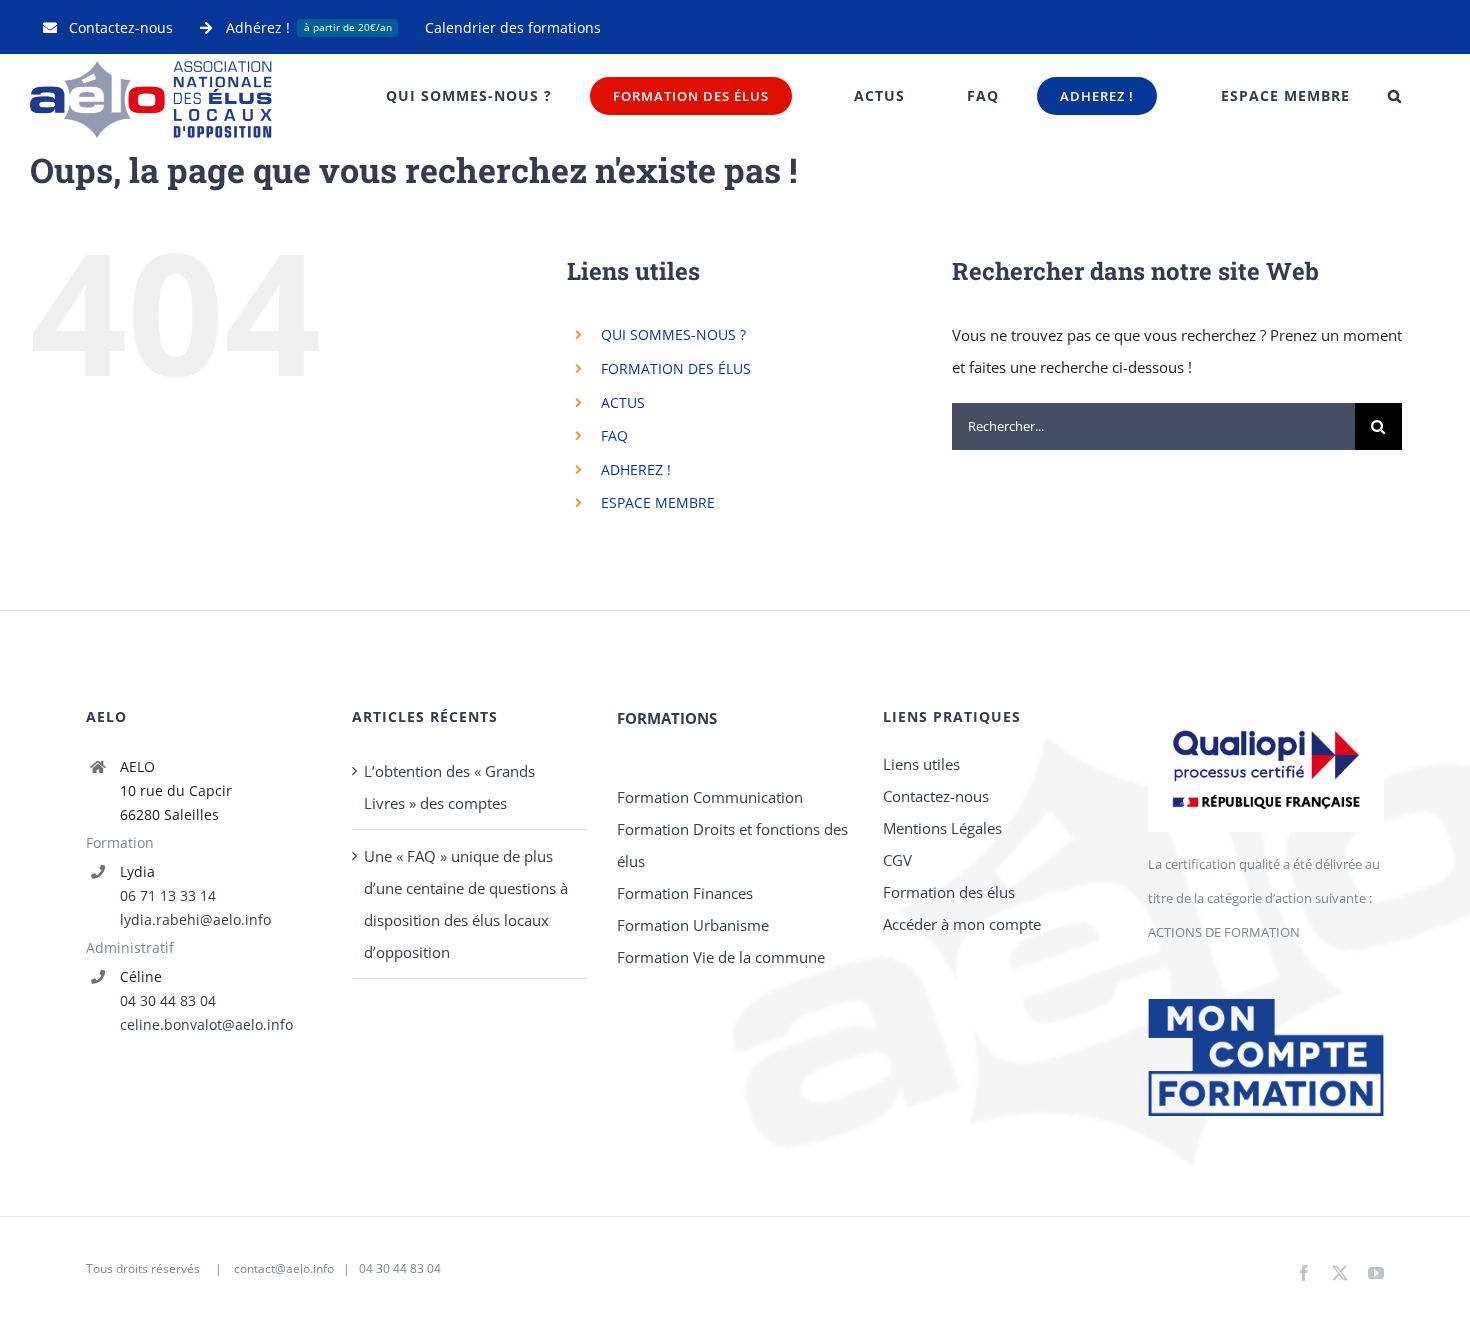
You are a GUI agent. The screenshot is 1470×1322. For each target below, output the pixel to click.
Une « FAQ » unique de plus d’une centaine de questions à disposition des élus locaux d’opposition (466, 904)
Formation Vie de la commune (721, 957)
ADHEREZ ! (636, 469)
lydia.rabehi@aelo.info (195, 919)
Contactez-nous (936, 796)
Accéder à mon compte (962, 924)
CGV (897, 860)
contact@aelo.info (284, 1268)
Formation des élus (949, 892)
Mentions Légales (942, 828)
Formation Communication (710, 797)
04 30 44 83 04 (168, 1000)
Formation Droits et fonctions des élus (732, 845)
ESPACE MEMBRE (658, 502)
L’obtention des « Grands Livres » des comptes (449, 787)
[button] (1395, 96)
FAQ (614, 435)
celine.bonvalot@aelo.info (206, 1024)
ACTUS (623, 402)
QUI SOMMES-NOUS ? (673, 334)
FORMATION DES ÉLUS (676, 368)
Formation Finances (685, 893)
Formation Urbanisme (693, 925)
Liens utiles (921, 764)
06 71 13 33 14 (168, 895)
